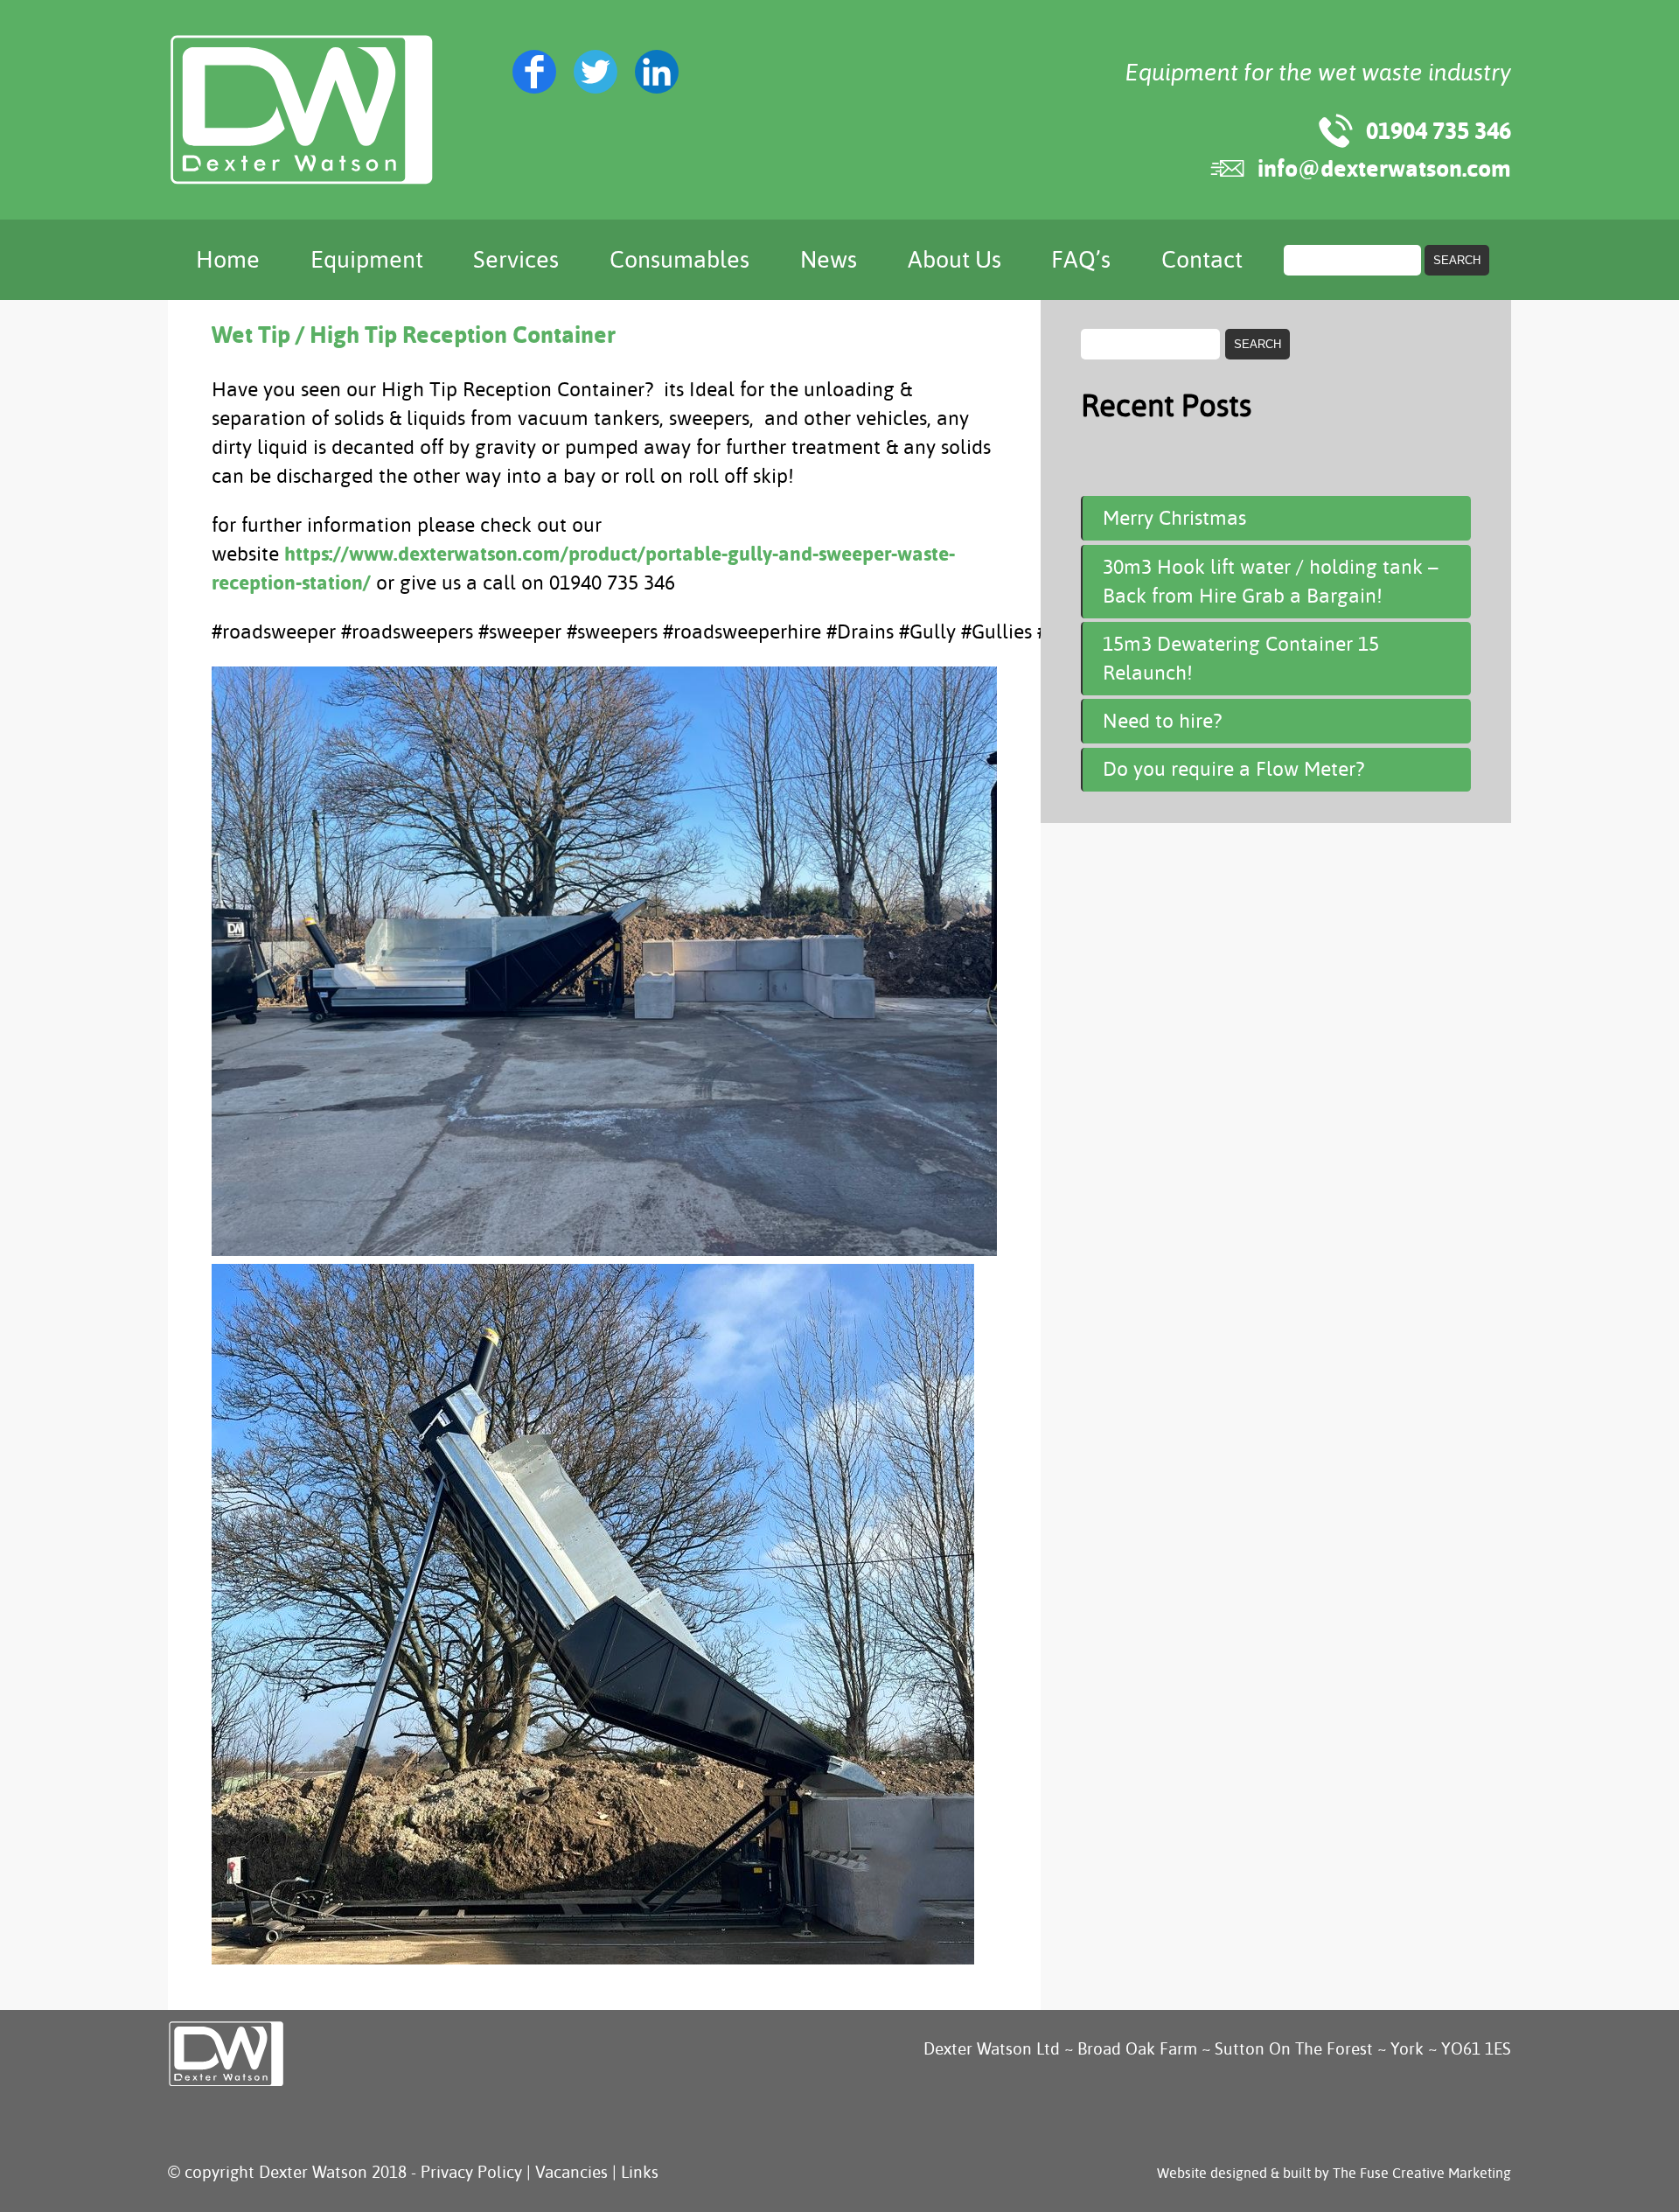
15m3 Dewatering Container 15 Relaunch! (1241, 659)
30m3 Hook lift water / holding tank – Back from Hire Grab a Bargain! (1271, 582)
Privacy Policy (471, 2173)
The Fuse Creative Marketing (1422, 2174)
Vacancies (571, 2173)
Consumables (679, 260)
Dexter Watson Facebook (534, 72)
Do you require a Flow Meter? (1233, 769)
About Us (954, 260)
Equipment (367, 260)
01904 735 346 (1439, 131)
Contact (1202, 260)
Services (516, 260)
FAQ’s (1081, 260)
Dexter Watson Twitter (596, 72)
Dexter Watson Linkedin (657, 72)
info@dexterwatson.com (1384, 168)
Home (228, 260)
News (829, 260)
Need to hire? (1162, 721)
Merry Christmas (1174, 518)
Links (640, 2173)
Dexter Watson (302, 109)
